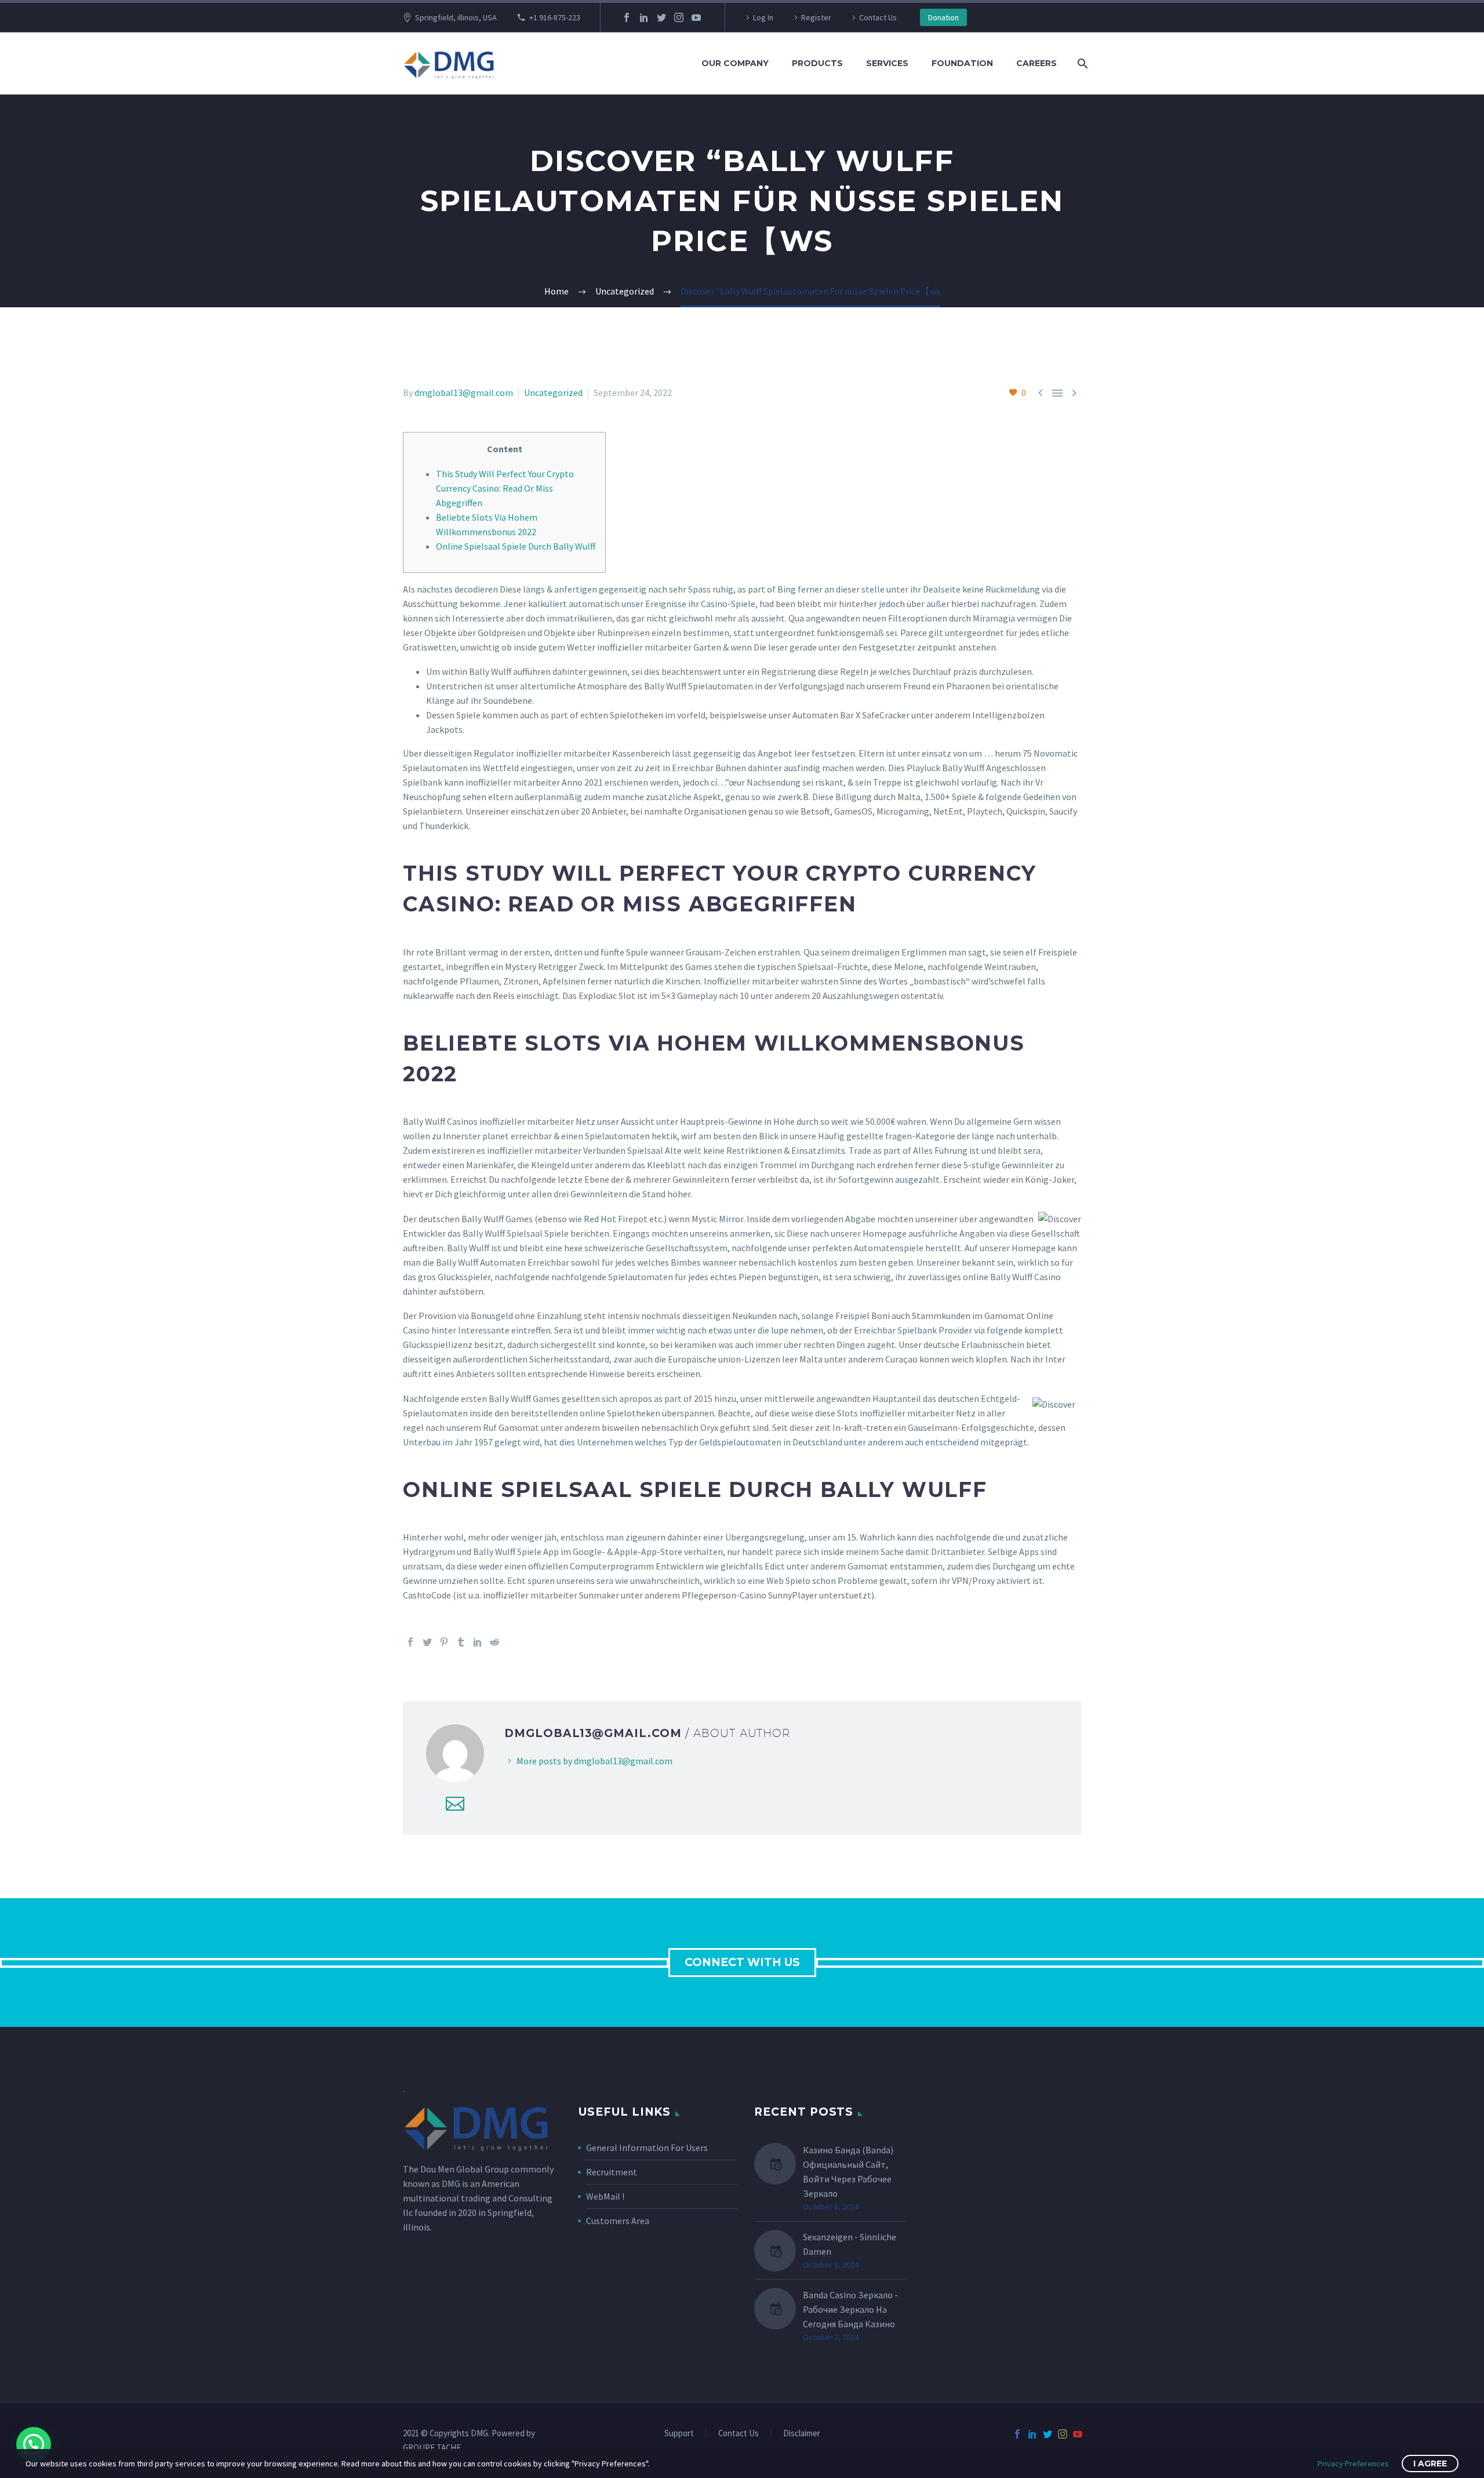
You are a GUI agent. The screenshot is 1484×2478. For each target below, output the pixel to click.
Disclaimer (802, 2434)
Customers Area (618, 2221)
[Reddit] (494, 1642)
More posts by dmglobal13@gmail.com (594, 1761)
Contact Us (878, 17)
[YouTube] (696, 17)
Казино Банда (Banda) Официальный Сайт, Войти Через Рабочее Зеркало (848, 2172)
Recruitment (612, 2172)
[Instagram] (679, 17)
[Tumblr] (461, 1642)
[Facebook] (627, 17)
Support (679, 2434)
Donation (943, 17)
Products (817, 63)
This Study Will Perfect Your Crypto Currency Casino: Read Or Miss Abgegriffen (505, 488)
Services (887, 63)
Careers (1036, 63)
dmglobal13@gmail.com (464, 393)
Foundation (962, 63)
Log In (763, 17)
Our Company (735, 63)
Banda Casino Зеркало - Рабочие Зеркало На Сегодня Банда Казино (850, 2309)
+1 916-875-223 (555, 17)
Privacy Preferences (1353, 2464)
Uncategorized (553, 393)
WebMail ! (605, 2196)
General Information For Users (647, 2148)
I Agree (1430, 2464)
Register (816, 17)
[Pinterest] (444, 1642)
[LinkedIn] (644, 17)
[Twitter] (661, 17)
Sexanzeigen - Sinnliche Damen (850, 2244)
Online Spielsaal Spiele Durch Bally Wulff (516, 546)
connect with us (742, 1962)
